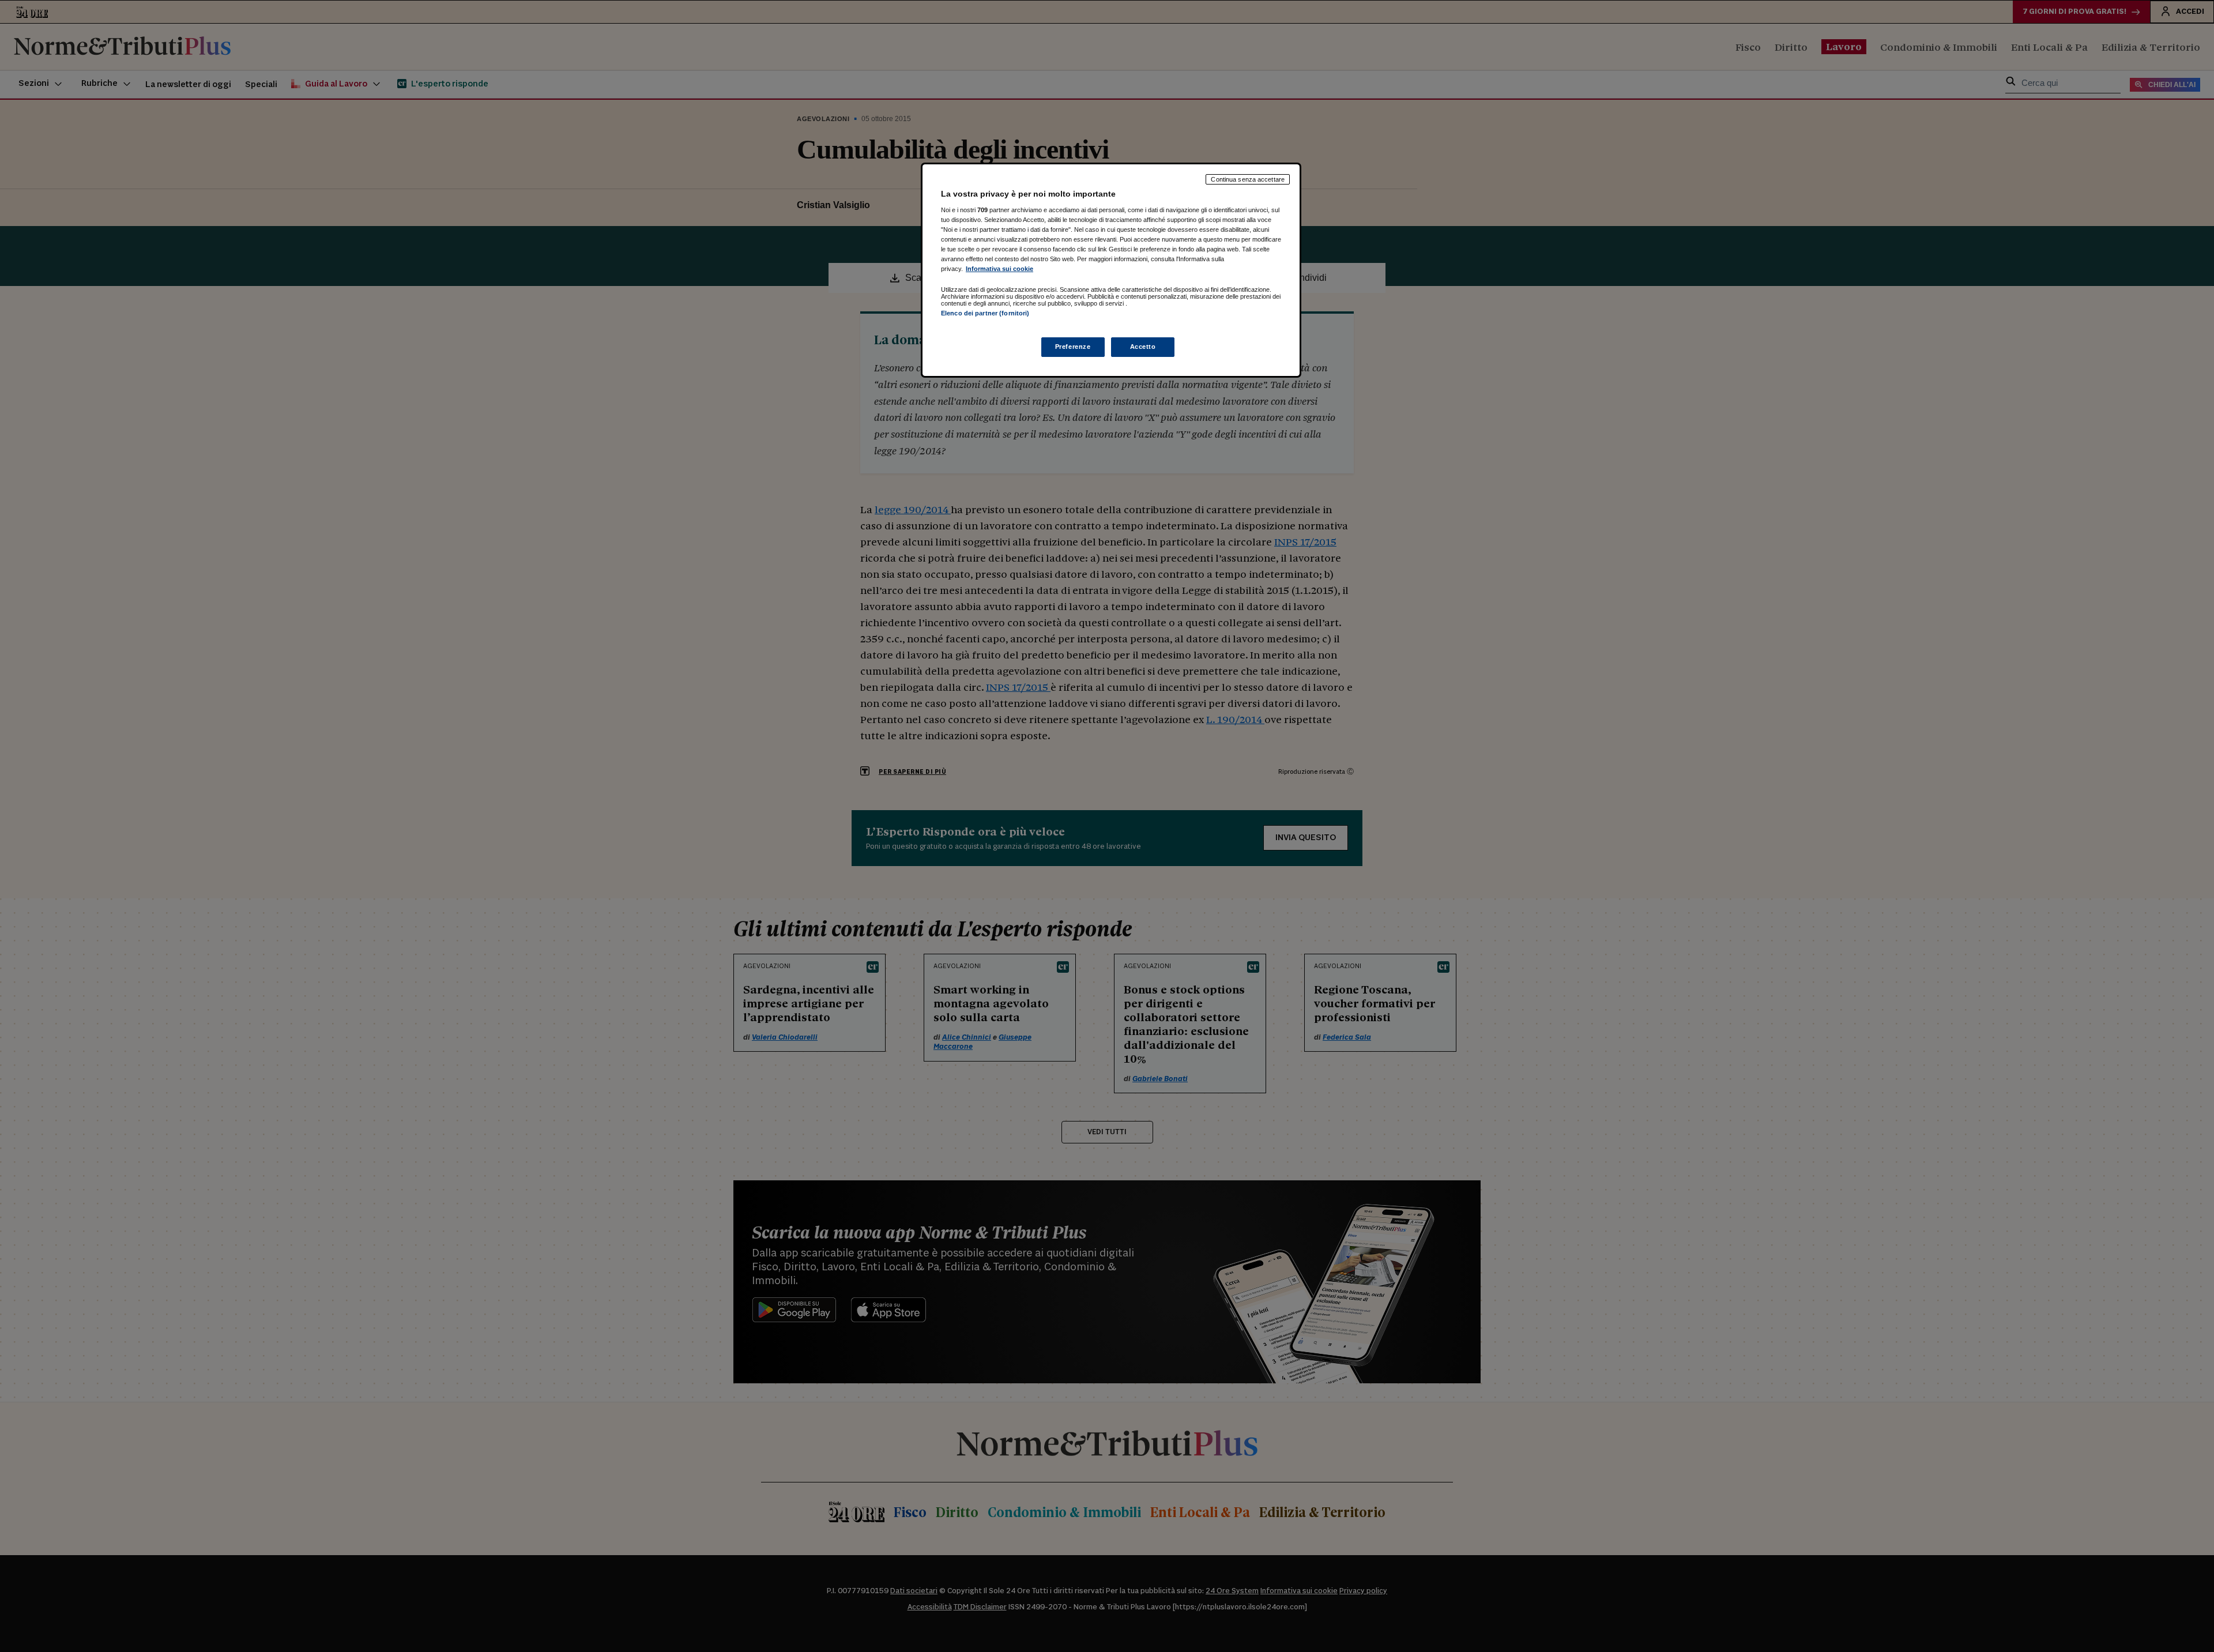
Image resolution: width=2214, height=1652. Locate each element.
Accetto (1143, 347)
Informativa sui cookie (999, 269)
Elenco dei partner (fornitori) (985, 313)
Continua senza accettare (1248, 179)
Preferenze (1073, 347)
